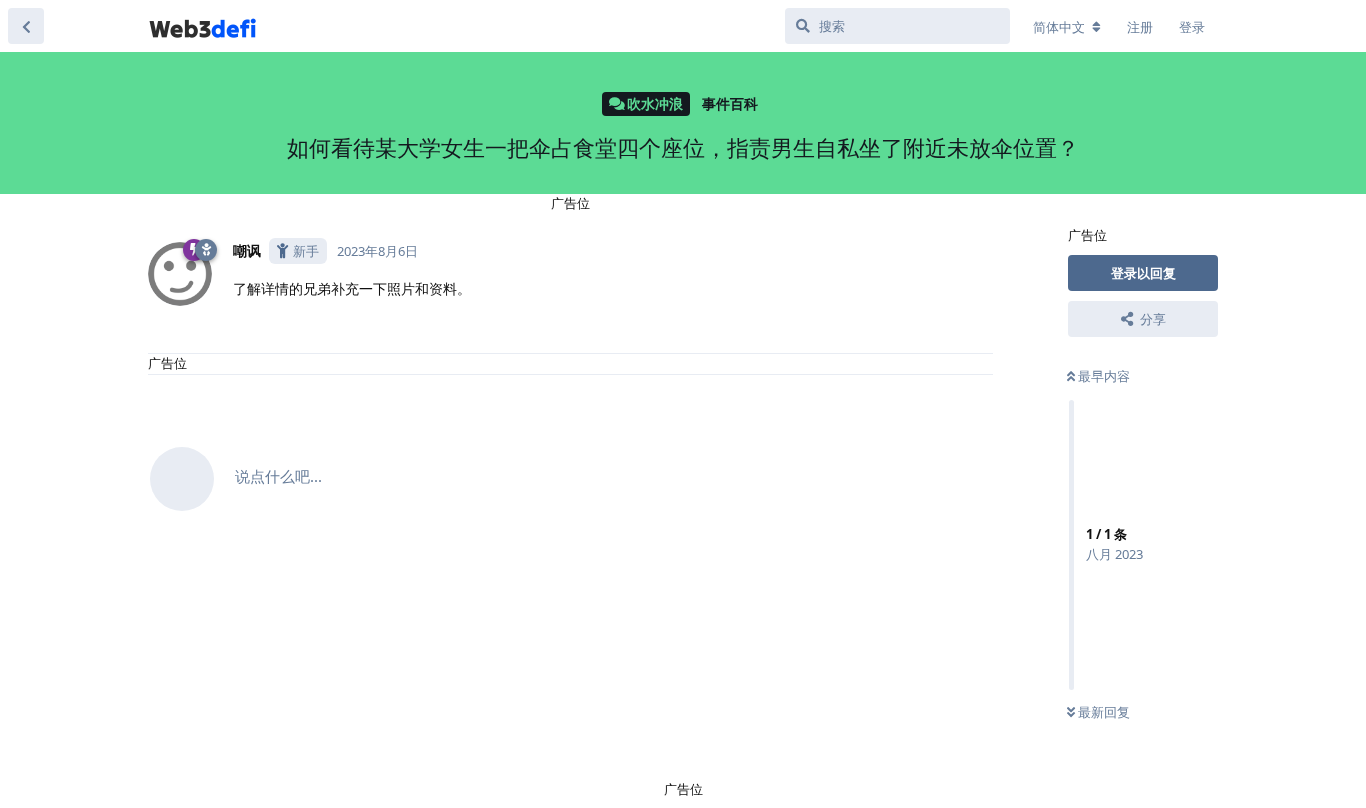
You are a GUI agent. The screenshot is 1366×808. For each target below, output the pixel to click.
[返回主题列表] (26, 26)
